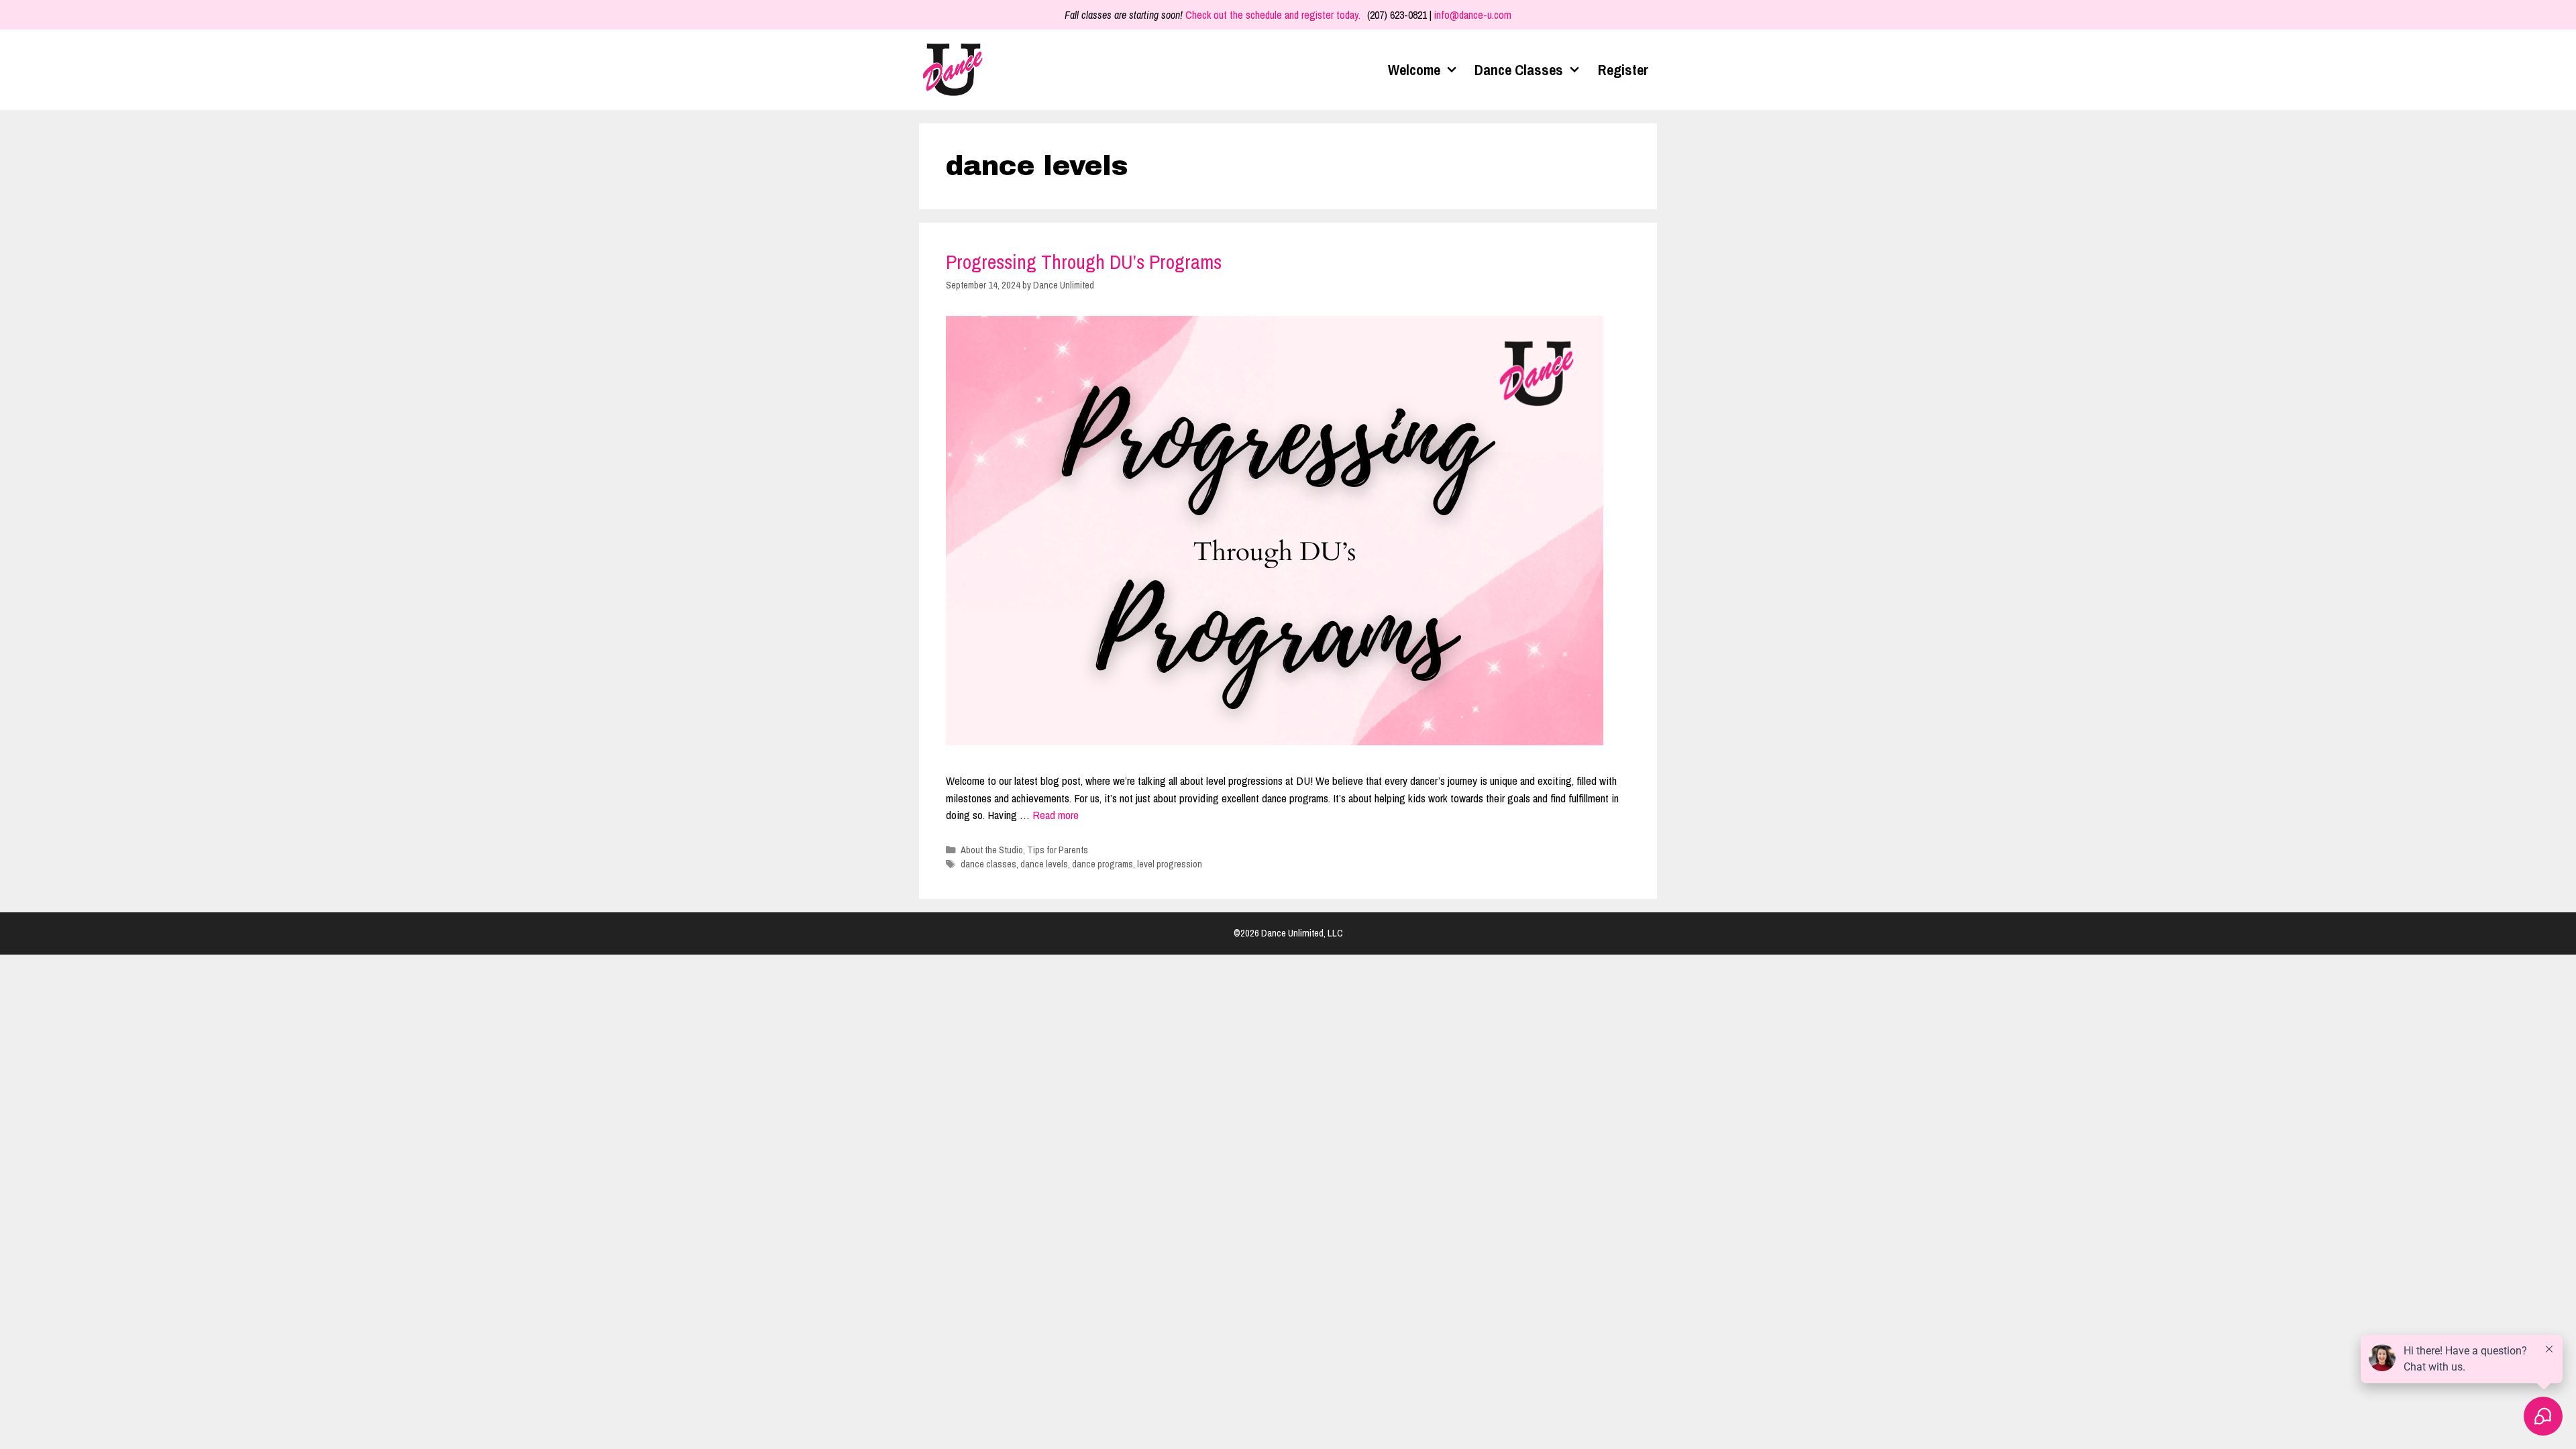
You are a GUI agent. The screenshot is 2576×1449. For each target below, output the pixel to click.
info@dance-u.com (1473, 15)
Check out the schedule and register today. (1273, 15)
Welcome (1414, 70)
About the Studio (992, 850)
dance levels (1044, 864)
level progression (1170, 864)
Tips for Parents (1058, 850)
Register (1623, 70)
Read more (1056, 815)
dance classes (988, 864)
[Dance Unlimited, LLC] (956, 70)
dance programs (1103, 864)
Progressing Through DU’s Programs (1084, 262)
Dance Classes (1519, 70)
